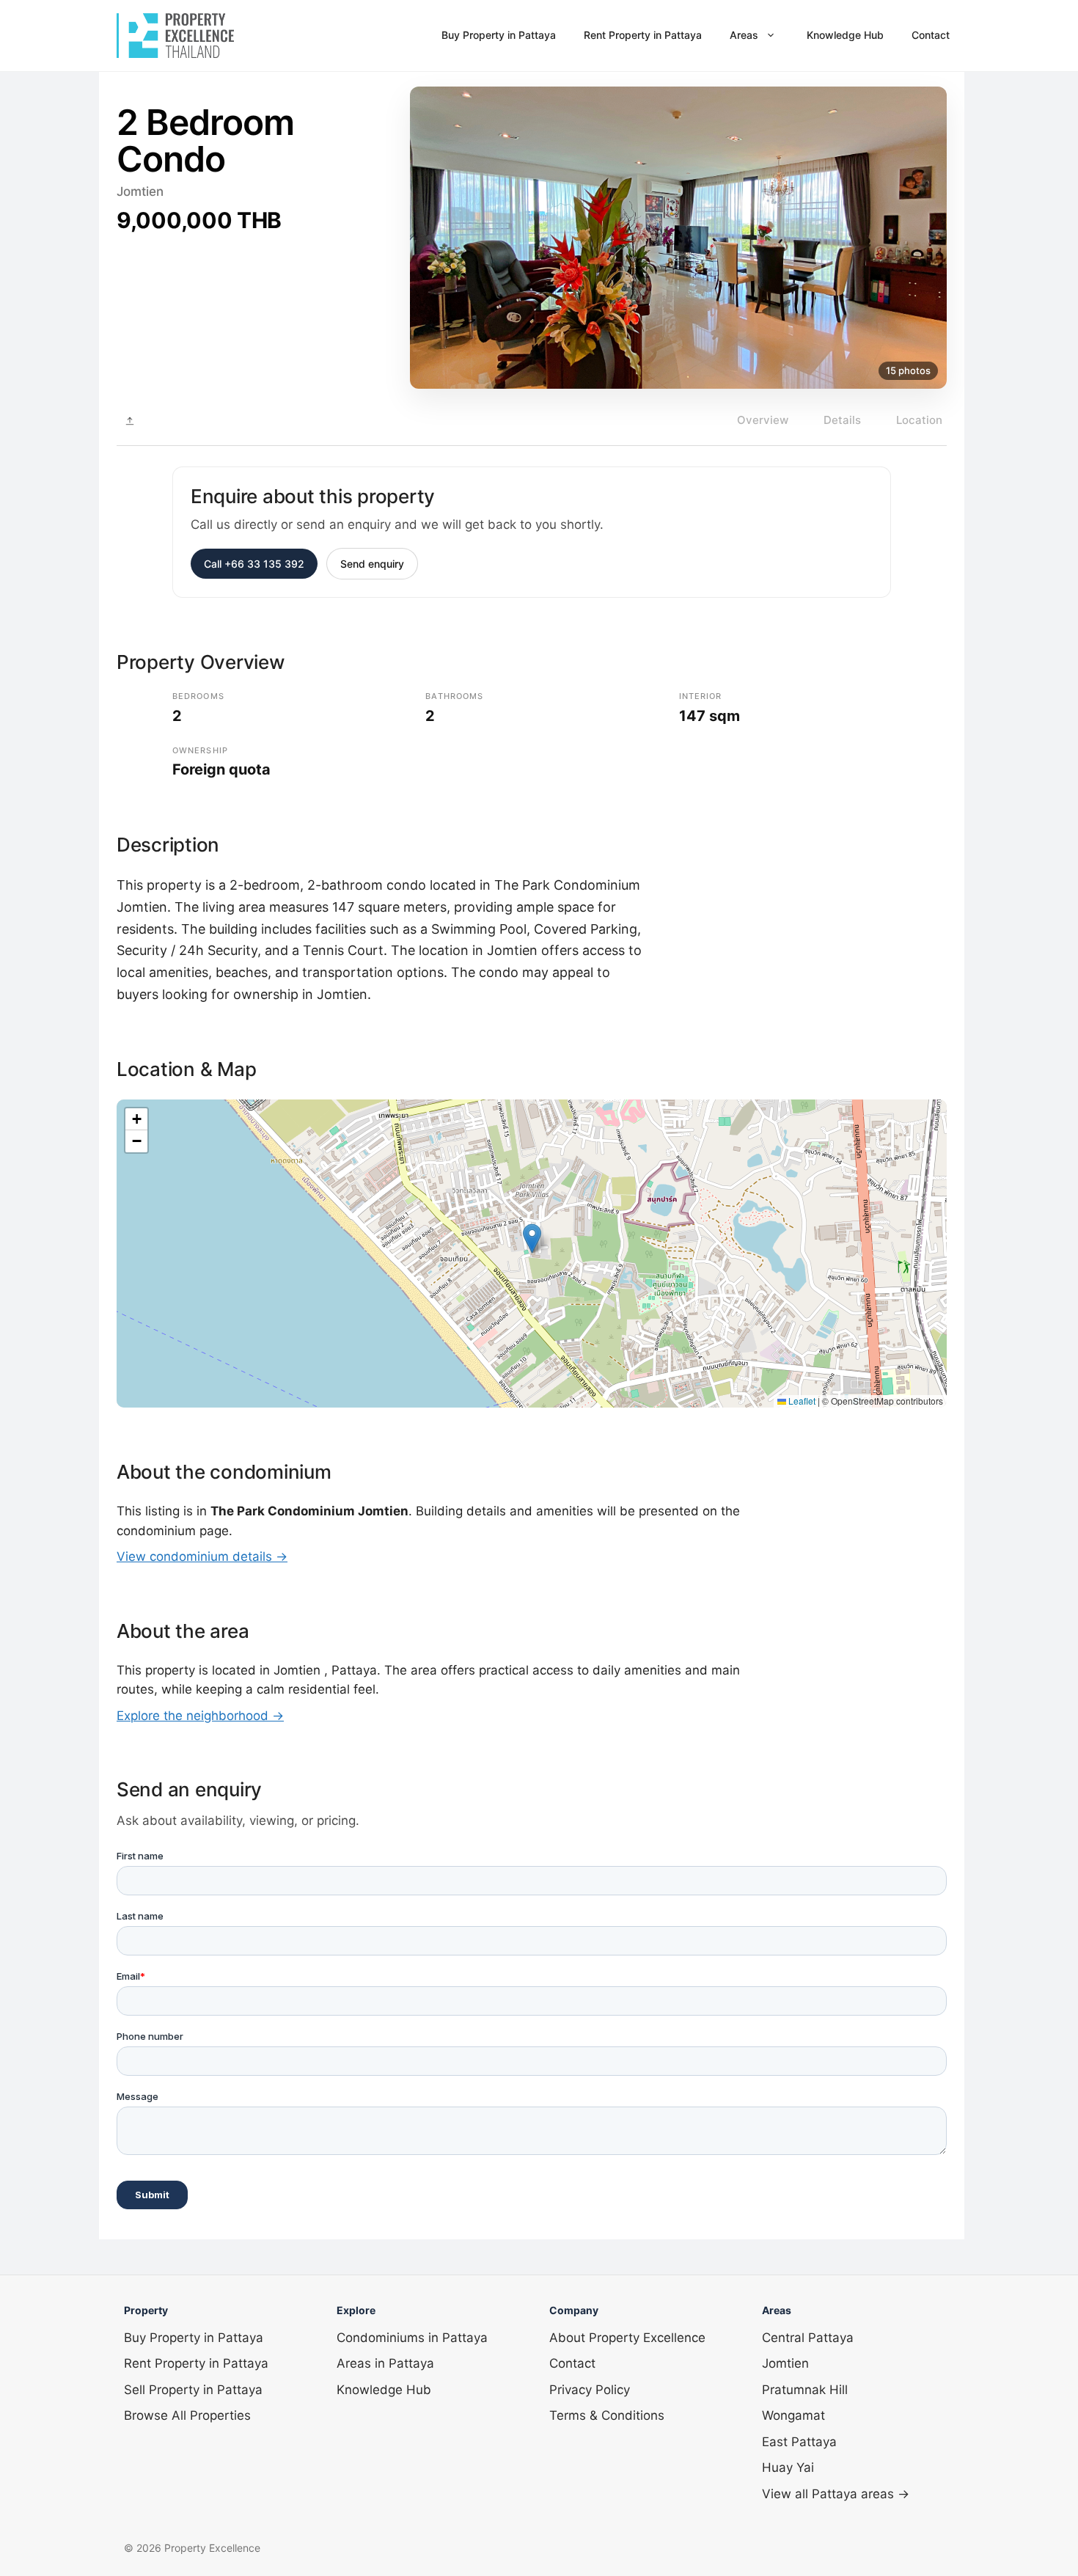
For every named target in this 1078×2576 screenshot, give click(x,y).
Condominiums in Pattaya (412, 2338)
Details (842, 420)
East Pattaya (799, 2442)
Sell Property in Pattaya (193, 2390)
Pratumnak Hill (805, 2390)
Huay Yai (788, 2467)
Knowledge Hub (845, 35)
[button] (532, 1238)
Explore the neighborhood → (200, 1716)
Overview (763, 420)
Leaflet (801, 1401)
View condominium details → (202, 1556)
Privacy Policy (590, 2390)
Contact (931, 35)
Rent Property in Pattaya (643, 35)
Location (919, 420)
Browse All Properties (187, 2415)
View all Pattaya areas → (836, 2494)
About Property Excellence (627, 2338)
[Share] (130, 421)
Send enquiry (372, 564)
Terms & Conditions (607, 2415)
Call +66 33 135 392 (254, 564)
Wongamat (793, 2415)
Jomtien (785, 2363)
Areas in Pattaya (385, 2363)
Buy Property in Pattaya (499, 35)
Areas (744, 35)
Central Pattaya (808, 2338)
